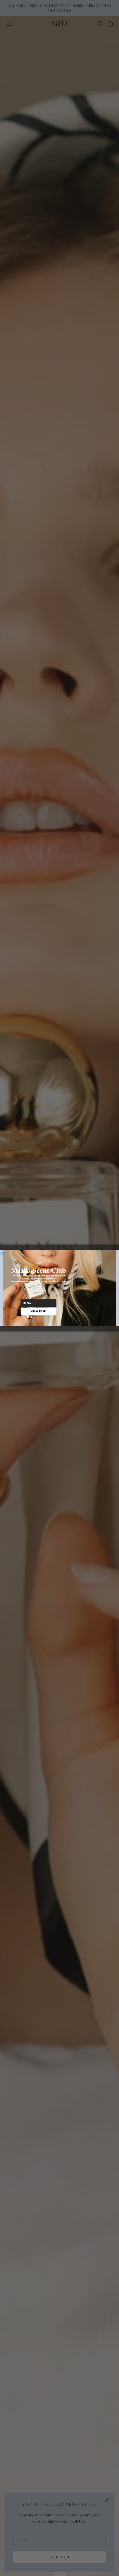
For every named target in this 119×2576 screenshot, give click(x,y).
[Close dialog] (3, 1253)
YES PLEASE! (38, 1311)
